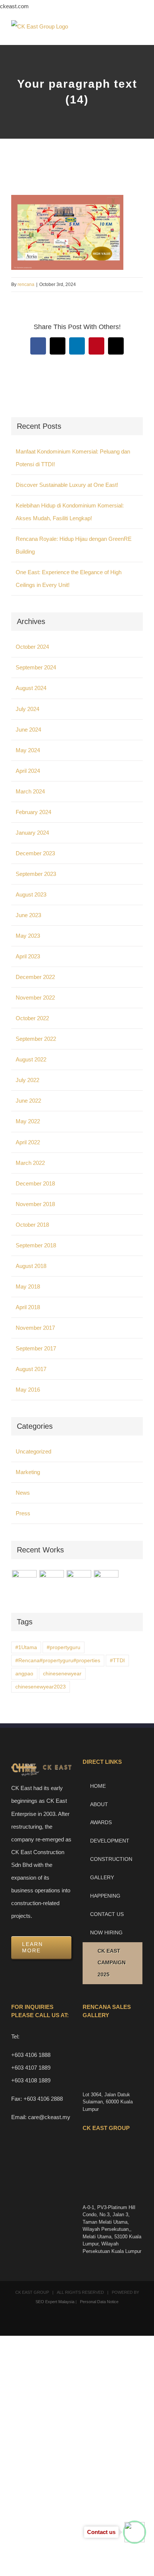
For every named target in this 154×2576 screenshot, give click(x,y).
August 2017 (31, 1369)
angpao (24, 1674)
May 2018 (28, 1287)
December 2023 (35, 853)
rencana (26, 284)
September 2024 (36, 667)
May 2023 (28, 936)
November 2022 (35, 998)
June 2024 (28, 730)
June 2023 (28, 915)
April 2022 (28, 1142)
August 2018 (31, 1266)
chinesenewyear (62, 1674)
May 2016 (28, 1390)
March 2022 (30, 1163)
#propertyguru (64, 1647)
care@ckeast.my (49, 2117)
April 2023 (28, 956)
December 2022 (35, 977)
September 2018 (36, 1245)
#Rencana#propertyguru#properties (58, 1661)
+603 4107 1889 (31, 2068)
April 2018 (28, 1307)
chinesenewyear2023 (41, 1687)
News (23, 1493)
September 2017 (36, 1348)
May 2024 (28, 750)
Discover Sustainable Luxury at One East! (67, 485)
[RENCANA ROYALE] (79, 1578)
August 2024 (31, 688)
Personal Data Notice (99, 2302)
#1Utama (26, 1647)
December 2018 (35, 1183)
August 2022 (31, 1059)
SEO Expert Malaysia (55, 2302)
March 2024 (30, 791)
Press (23, 1513)
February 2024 (33, 812)
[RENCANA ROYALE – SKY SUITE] (106, 1582)
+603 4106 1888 (31, 2055)
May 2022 (28, 1121)
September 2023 (36, 874)
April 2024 (28, 771)
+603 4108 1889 (31, 2080)
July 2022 (27, 1080)
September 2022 (36, 1039)
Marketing (28, 1472)
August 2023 (31, 894)
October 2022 (32, 1018)
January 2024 (32, 833)
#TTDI (117, 1661)
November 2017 (35, 1328)
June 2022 (28, 1101)
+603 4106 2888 (43, 2099)
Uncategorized (33, 1451)
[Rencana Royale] (24, 1582)
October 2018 (32, 1225)
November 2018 (35, 1204)
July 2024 (27, 709)
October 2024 (32, 647)
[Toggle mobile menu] (140, 34)
